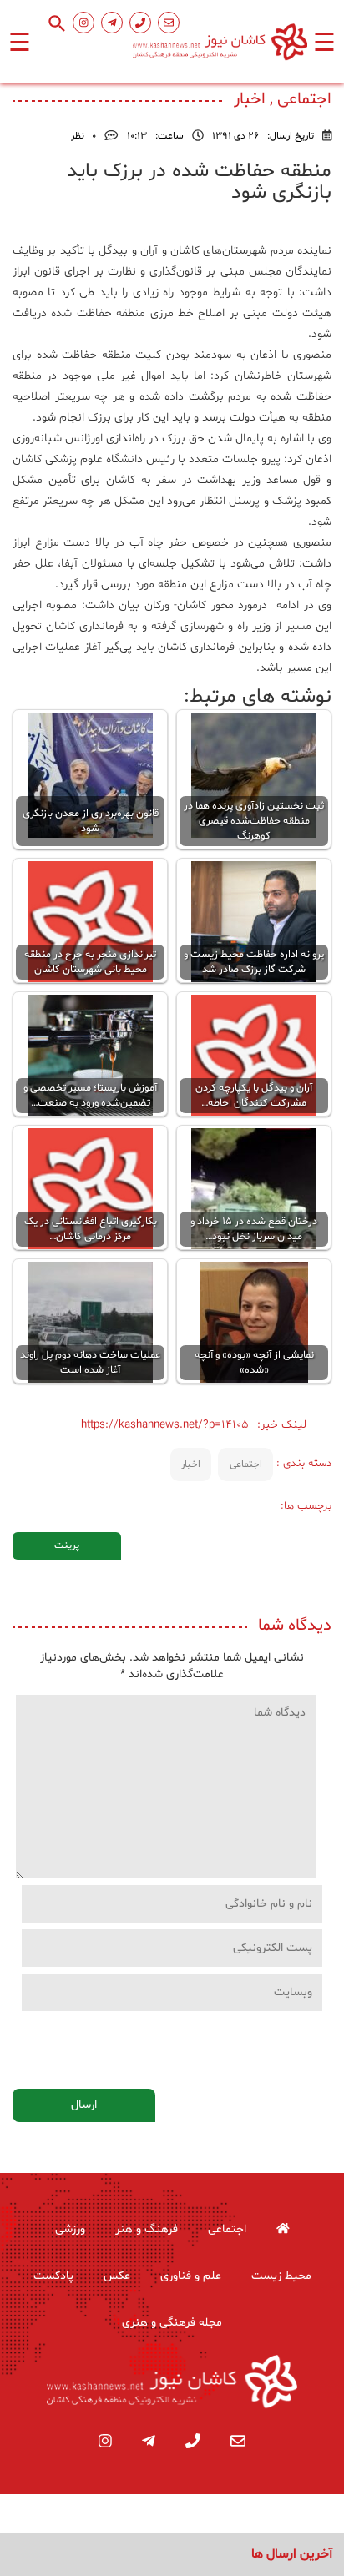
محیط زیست (281, 2276)
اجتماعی (246, 1464)
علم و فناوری (191, 2276)
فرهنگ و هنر (147, 2229)
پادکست (53, 2276)
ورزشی (70, 2229)
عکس (117, 2276)
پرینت (67, 1545)
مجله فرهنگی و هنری (172, 2323)
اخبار (191, 1464)
